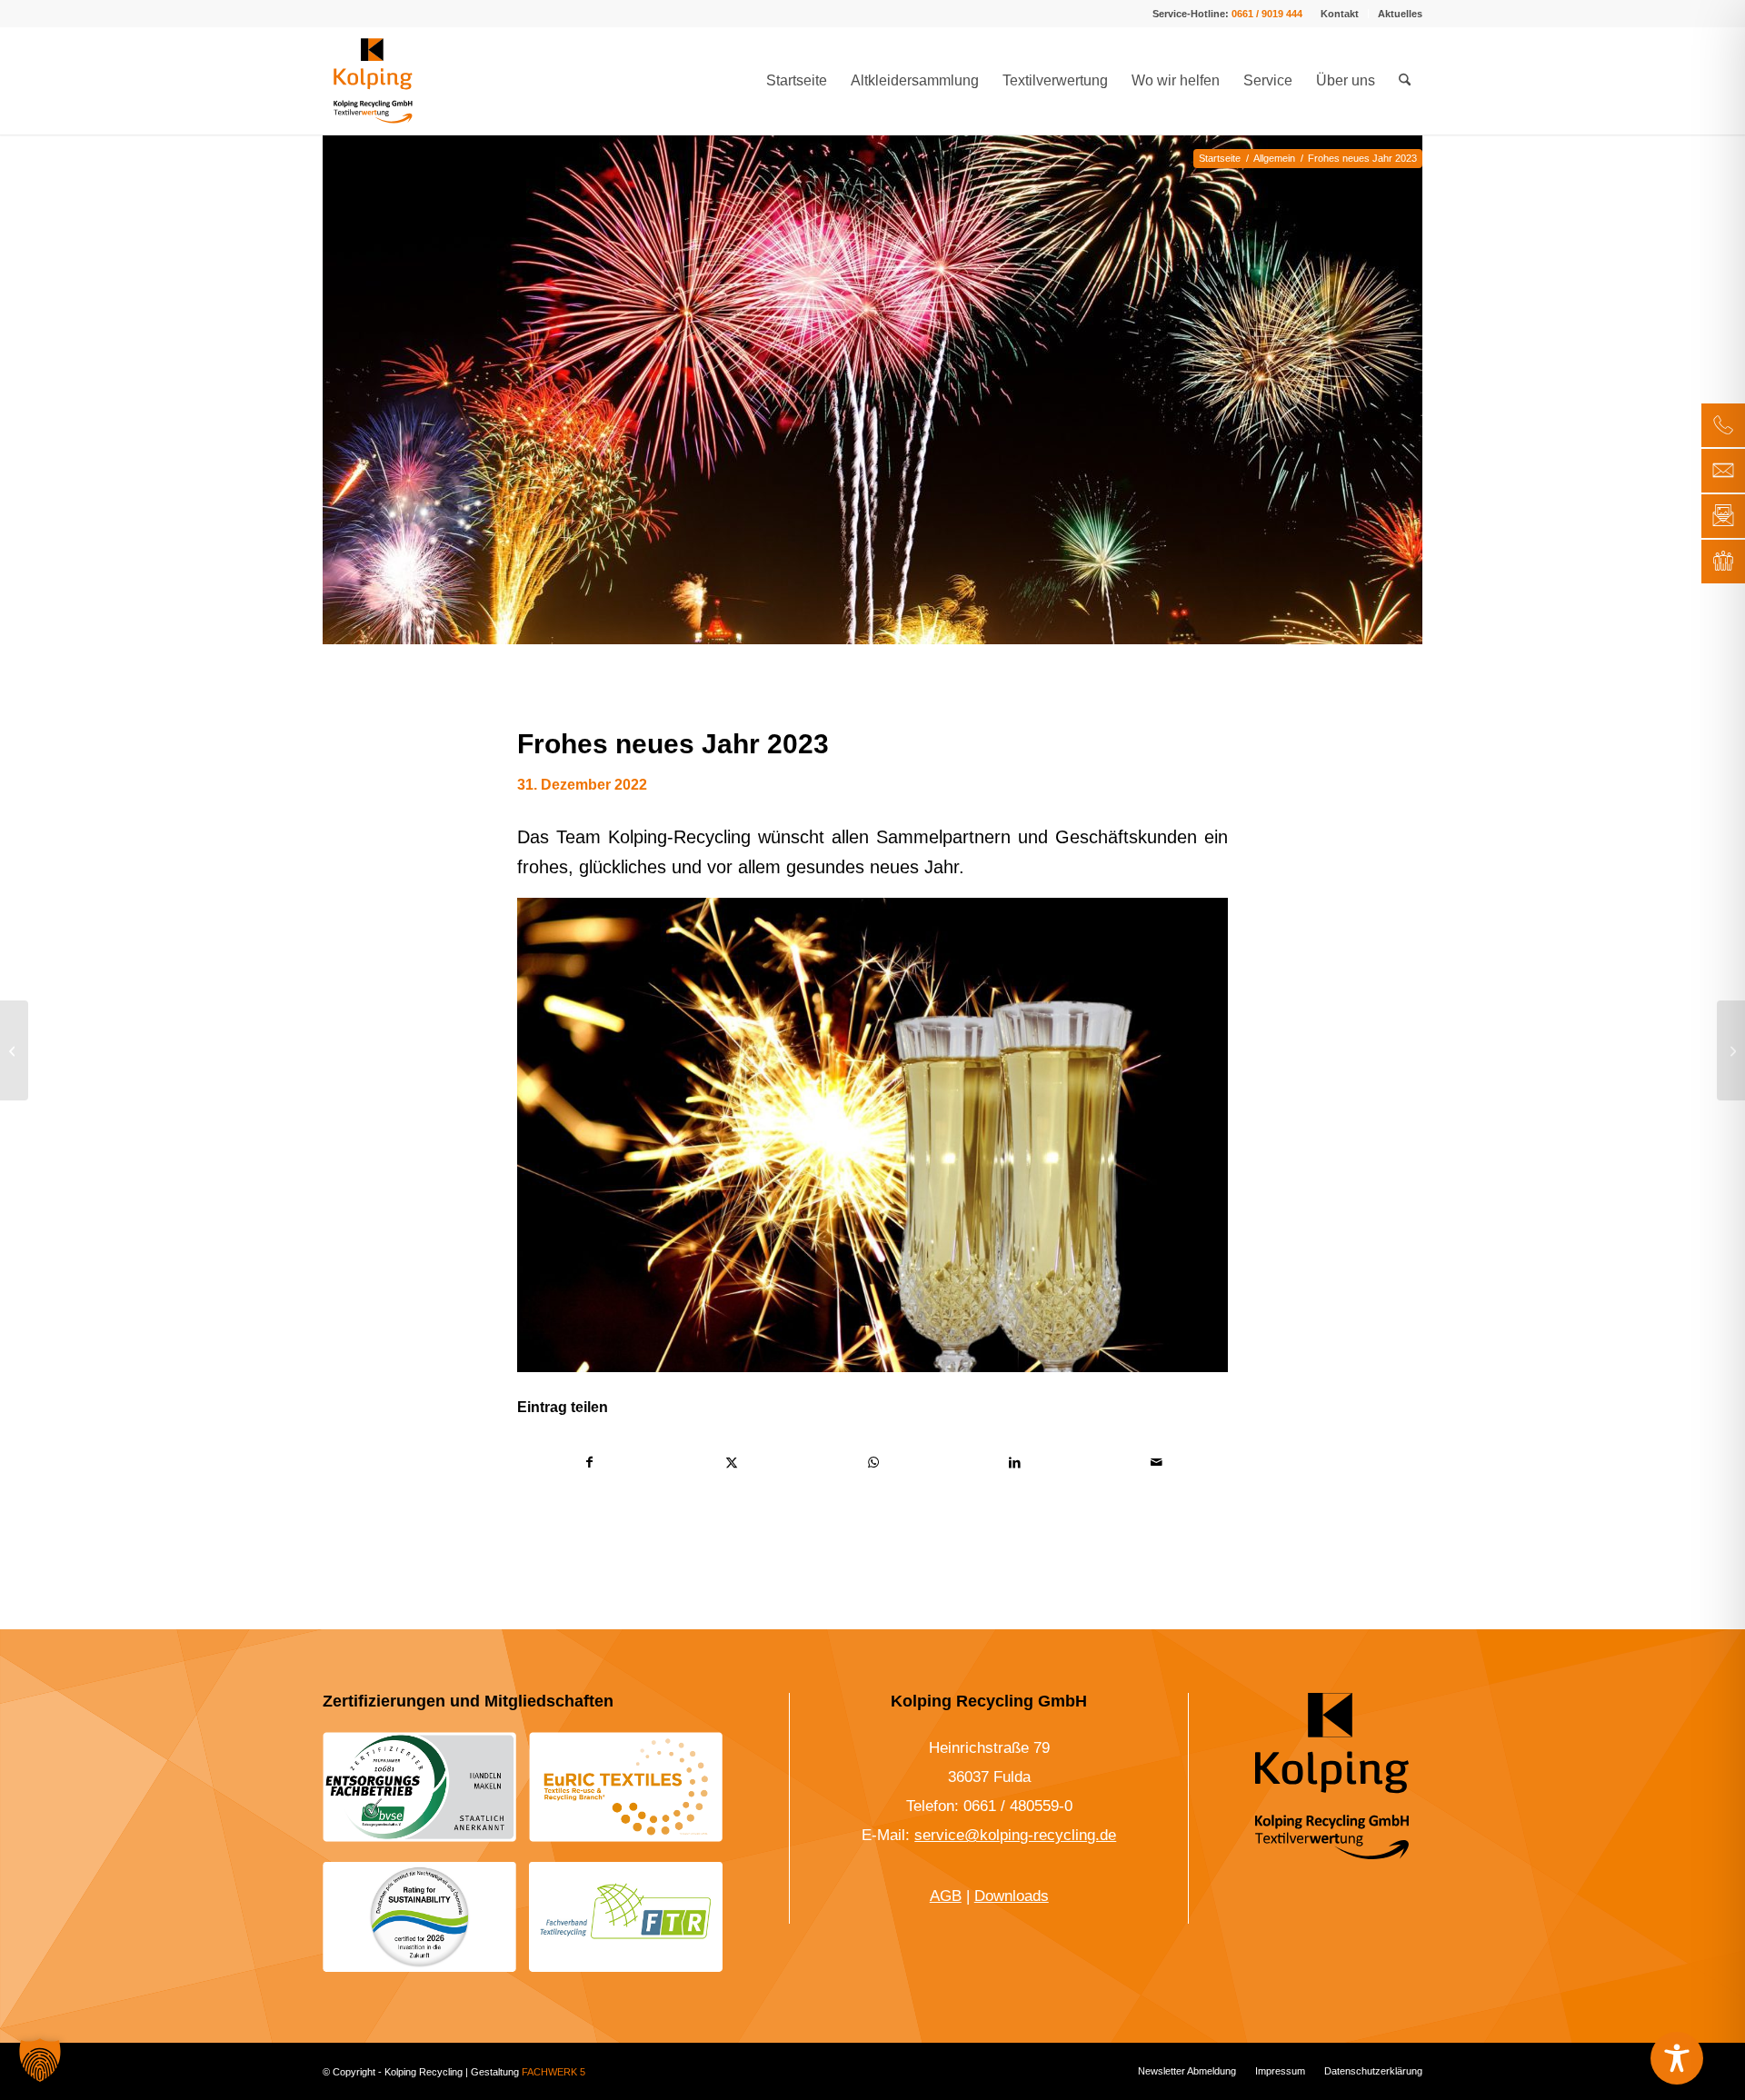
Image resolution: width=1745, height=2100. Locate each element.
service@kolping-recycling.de (1015, 1835)
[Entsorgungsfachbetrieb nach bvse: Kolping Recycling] (419, 1787)
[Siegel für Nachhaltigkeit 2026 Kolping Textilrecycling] (419, 1916)
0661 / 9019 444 (1267, 14)
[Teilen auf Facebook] (589, 1463)
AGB (946, 1896)
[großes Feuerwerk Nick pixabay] (872, 413)
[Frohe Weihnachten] (14, 1050)
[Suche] (1405, 81)
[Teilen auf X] (731, 1463)
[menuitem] (1340, 14)
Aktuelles (1400, 14)
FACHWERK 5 (553, 2072)
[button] (40, 2060)
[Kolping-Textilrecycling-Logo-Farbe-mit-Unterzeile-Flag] (373, 81)
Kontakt (1340, 14)
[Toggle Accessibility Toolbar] (1677, 2058)
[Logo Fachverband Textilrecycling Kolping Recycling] (626, 1916)
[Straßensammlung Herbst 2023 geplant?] (1731, 1050)
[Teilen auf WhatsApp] (873, 1463)
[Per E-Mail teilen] (1157, 1463)
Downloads (1012, 1896)
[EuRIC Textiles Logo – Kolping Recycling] (626, 1787)
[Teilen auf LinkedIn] (1015, 1463)
